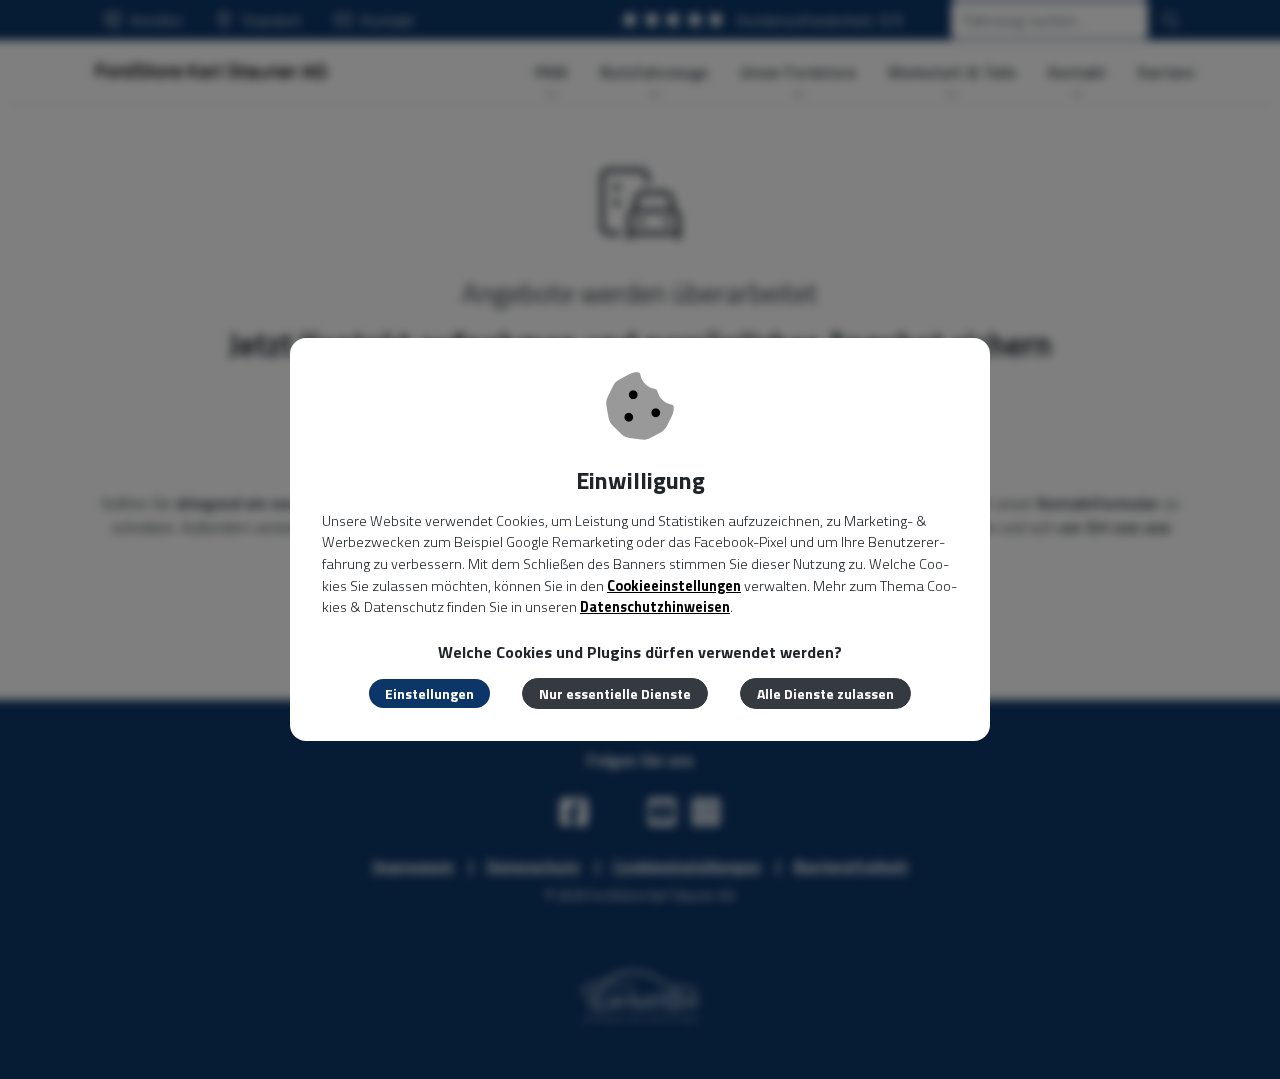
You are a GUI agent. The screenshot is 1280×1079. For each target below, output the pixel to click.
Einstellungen (429, 693)
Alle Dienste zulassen (825, 693)
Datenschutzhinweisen (655, 607)
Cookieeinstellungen (674, 586)
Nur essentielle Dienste (615, 693)
